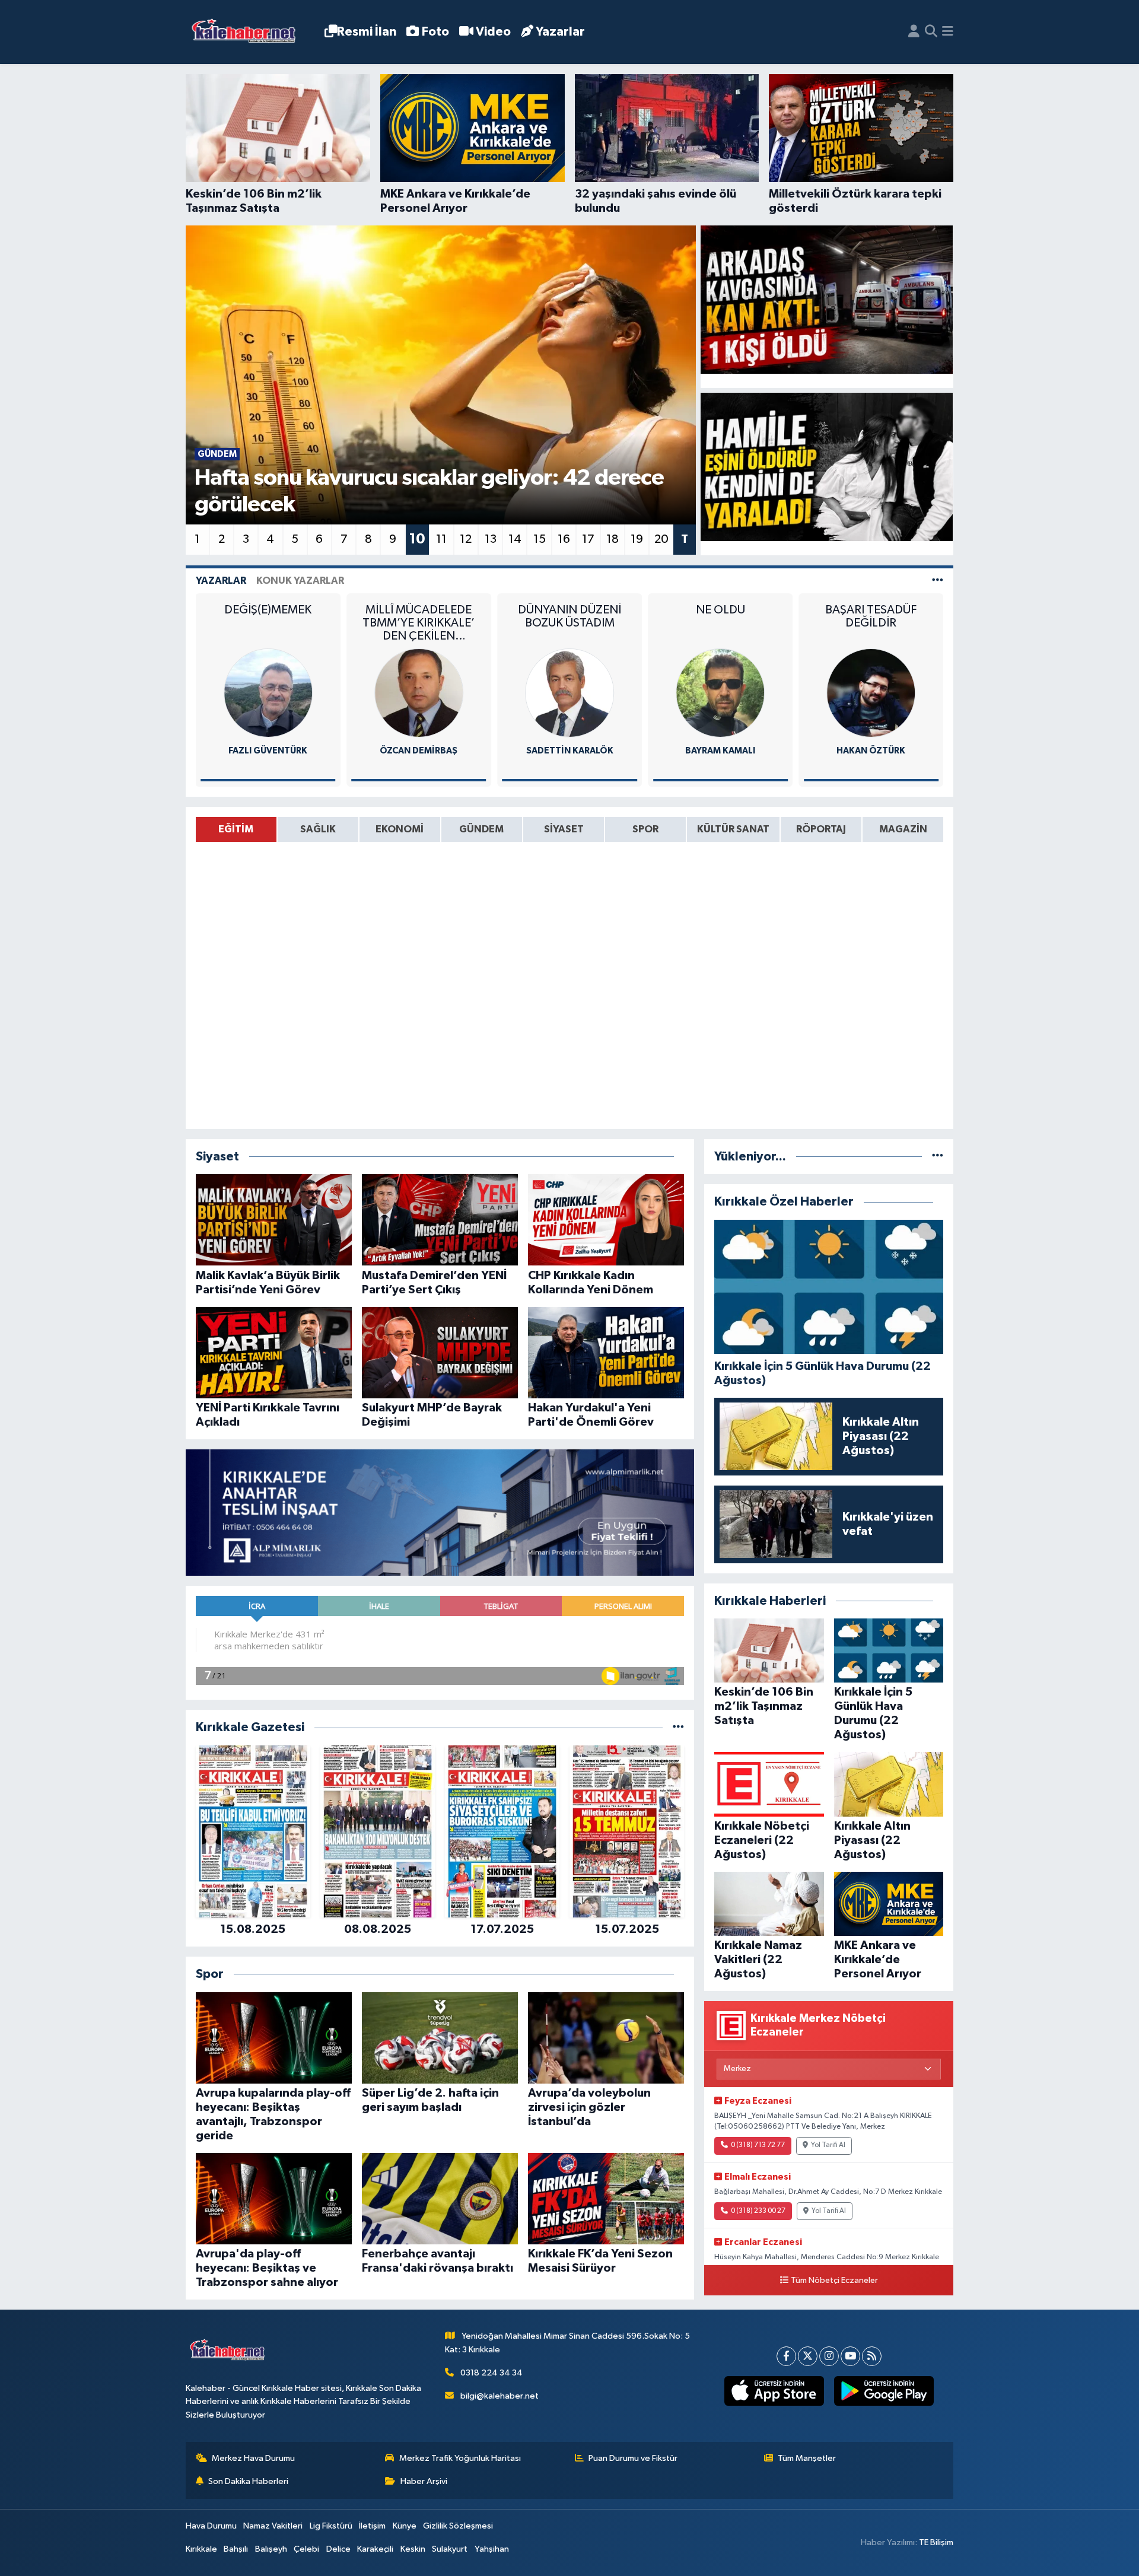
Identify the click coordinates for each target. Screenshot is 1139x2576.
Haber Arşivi (424, 2481)
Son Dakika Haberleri (248, 2481)
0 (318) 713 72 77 (758, 2145)
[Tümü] (678, 1727)
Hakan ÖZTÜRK (720, 751)
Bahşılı (236, 2549)
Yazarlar (560, 32)
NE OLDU (570, 610)
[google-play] (884, 2391)
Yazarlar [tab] (221, 581)
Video (493, 32)
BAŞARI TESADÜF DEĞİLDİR (720, 616)
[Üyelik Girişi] (914, 32)
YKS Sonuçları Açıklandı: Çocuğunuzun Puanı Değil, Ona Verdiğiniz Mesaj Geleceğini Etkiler (871, 623)
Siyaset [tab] (564, 829)
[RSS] (872, 2356)
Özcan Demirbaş (268, 751)
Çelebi (306, 2549)
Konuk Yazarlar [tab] (300, 581)
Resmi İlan (367, 32)
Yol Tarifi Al (828, 2145)
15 (540, 539)
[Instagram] (829, 2356)
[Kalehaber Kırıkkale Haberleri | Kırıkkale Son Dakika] (248, 32)
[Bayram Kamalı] (569, 693)
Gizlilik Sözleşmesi (458, 2526)
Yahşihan (492, 2549)
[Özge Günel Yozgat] (871, 693)
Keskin (413, 2549)
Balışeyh (271, 2549)
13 (491, 539)
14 (515, 539)
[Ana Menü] (948, 32)
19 (637, 539)
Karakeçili (375, 2549)
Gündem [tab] (481, 829)
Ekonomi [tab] (400, 829)
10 (417, 539)
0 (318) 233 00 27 (758, 2211)
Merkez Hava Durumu (253, 2458)
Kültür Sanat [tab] (733, 829)
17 (588, 539)
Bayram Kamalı (569, 751)
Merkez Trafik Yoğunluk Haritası (460, 2458)
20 (661, 539)
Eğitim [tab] (236, 829)
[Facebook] (786, 2356)
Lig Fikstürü (331, 2526)
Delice (338, 2549)
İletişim (372, 2526)
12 (466, 539)
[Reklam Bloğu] (440, 1513)
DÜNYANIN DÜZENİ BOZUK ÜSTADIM (419, 616)
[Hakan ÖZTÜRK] (720, 693)
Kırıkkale (201, 2549)
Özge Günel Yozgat (871, 751)
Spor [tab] (645, 829)
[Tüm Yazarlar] (938, 581)
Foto (435, 32)
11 (441, 539)
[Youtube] (850, 2356)
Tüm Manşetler (807, 2458)
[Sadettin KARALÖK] (419, 693)
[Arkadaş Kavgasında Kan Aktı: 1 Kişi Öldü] (827, 300)
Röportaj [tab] (821, 829)
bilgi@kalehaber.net (499, 2396)
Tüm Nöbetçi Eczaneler (834, 2281)
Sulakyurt (450, 2549)
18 (613, 539)
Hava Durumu (211, 2526)
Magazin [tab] (903, 829)
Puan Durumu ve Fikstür (633, 2458)
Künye (405, 2526)
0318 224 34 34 (491, 2373)
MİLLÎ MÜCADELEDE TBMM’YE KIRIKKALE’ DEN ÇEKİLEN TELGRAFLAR (268, 623)
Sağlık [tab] (318, 829)
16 (564, 539)
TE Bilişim (936, 2542)
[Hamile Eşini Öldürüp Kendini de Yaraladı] (827, 467)
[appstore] (774, 2391)
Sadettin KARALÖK (419, 751)
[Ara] (931, 32)
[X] (808, 2356)
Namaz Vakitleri (273, 2526)
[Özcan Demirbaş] (268, 693)
